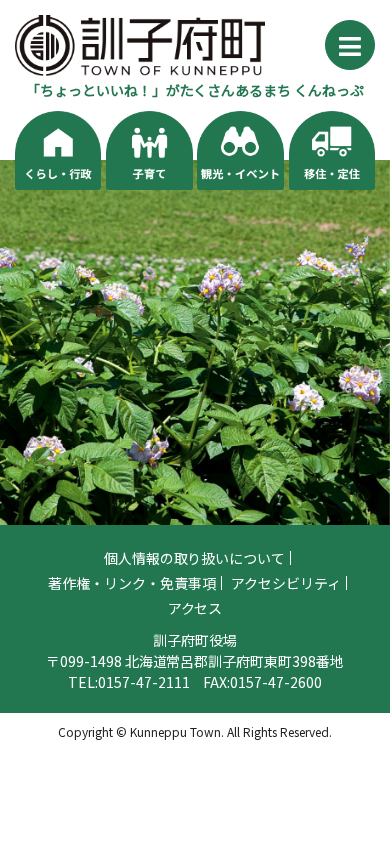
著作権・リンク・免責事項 (132, 583)
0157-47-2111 (144, 682)
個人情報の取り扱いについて (195, 558)
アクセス (195, 608)
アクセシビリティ (286, 583)
